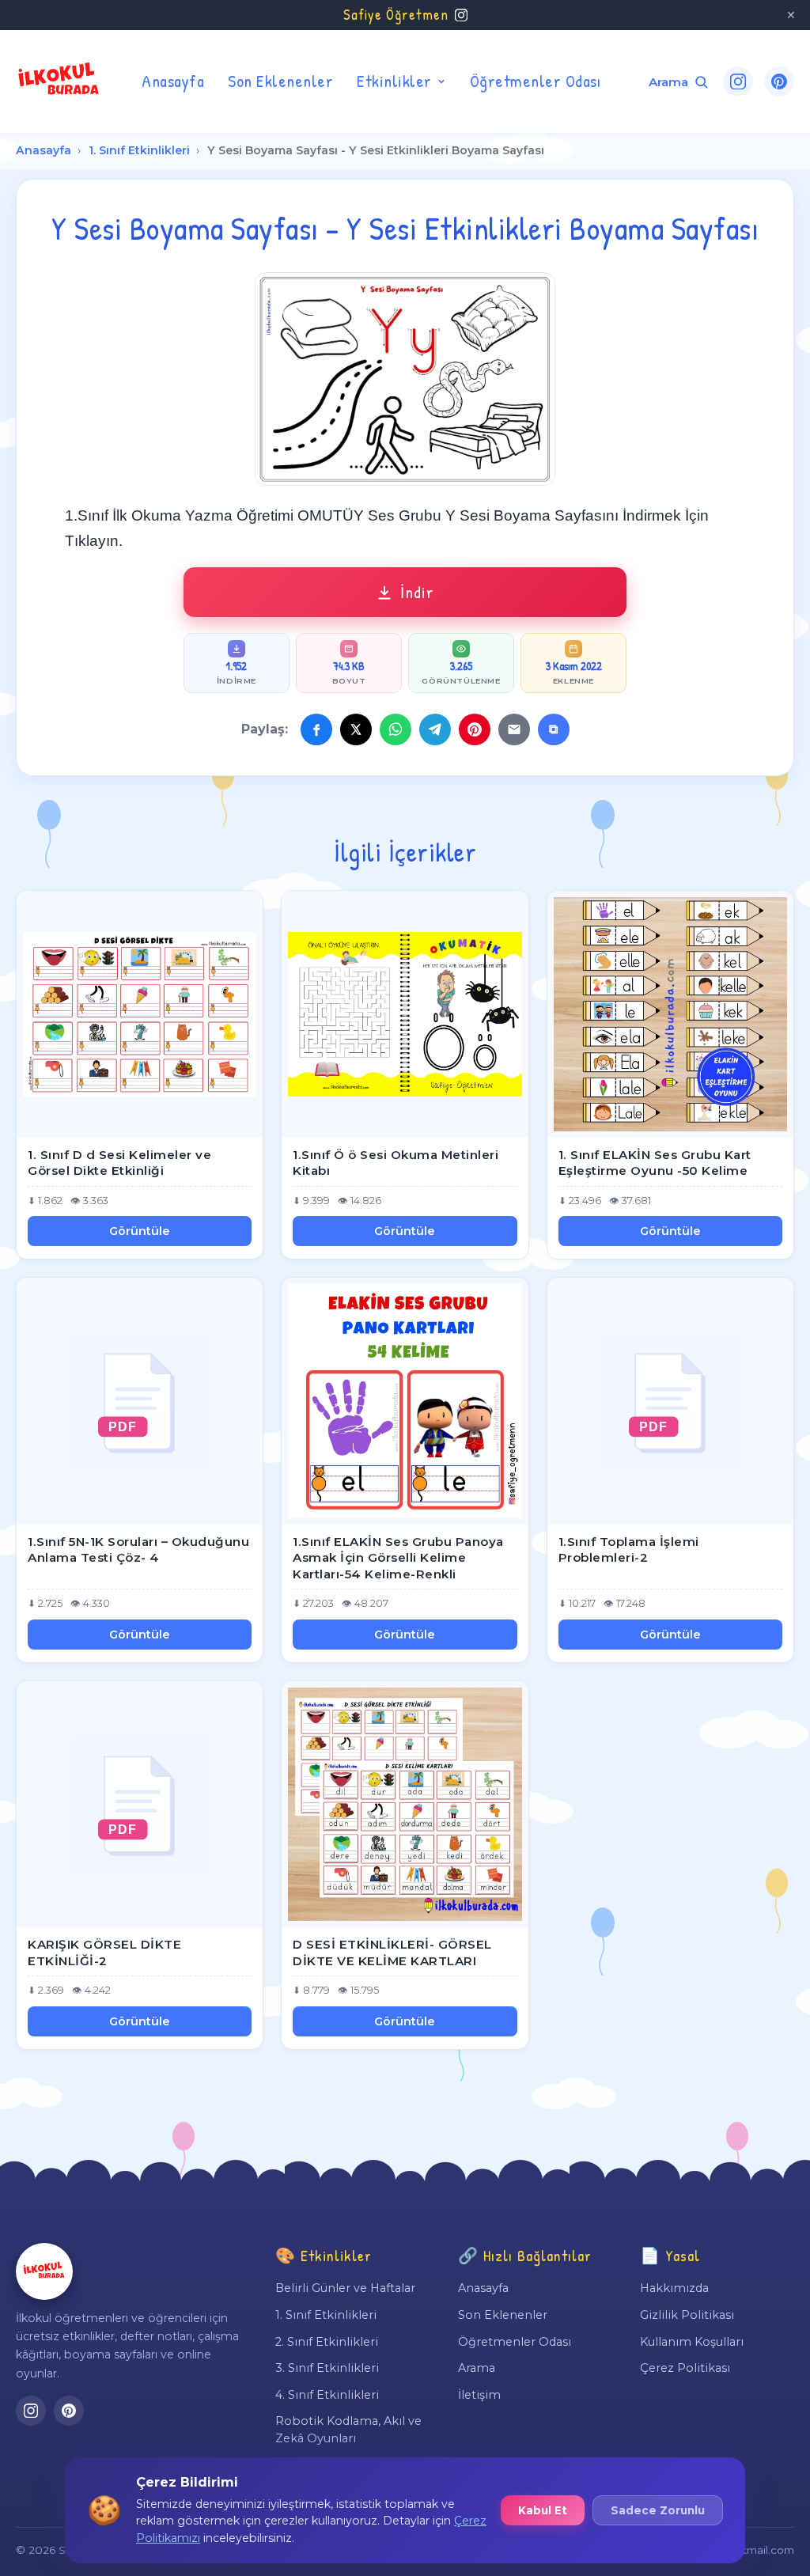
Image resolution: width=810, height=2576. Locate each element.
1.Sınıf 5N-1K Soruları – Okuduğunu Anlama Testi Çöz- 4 (138, 1550)
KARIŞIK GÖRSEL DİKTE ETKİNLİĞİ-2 (104, 1953)
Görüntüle (140, 1231)
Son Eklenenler (280, 81)
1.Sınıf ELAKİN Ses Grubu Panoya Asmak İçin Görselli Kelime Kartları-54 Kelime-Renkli (398, 1558)
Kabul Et (543, 2510)
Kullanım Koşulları (692, 2342)
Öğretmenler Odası (536, 81)
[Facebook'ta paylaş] (316, 729)
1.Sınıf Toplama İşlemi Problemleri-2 (629, 1550)
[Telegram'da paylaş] (435, 729)
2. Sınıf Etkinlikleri (327, 2342)
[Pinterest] (779, 81)
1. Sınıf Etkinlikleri (139, 150)
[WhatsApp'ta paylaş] (396, 729)
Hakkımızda (674, 2288)
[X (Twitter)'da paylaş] (356, 729)
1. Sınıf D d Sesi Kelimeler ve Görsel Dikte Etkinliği (119, 1163)
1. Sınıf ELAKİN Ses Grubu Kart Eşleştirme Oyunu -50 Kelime (655, 1163)
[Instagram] (738, 81)
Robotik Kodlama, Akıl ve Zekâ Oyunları (348, 2430)
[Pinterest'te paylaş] (475, 729)
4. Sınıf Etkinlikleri (327, 2395)
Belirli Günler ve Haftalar (345, 2288)
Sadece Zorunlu (658, 2510)
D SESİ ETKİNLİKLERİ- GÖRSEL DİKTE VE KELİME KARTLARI (392, 1953)
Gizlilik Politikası (687, 2315)
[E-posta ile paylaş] (514, 729)
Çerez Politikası (685, 2368)
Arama (477, 2368)
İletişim (479, 2395)
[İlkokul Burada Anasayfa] (59, 81)
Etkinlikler (394, 81)
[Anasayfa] (44, 2271)
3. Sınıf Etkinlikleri (327, 2368)
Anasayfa (173, 81)
